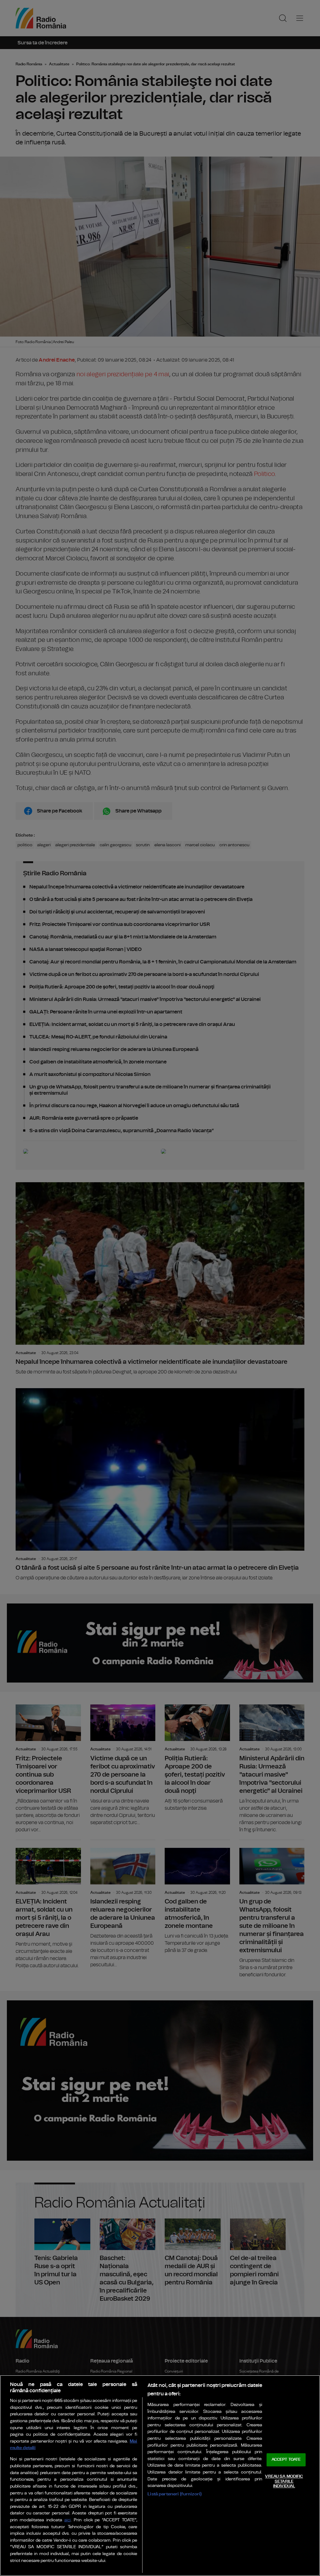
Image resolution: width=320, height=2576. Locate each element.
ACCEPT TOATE (286, 2460)
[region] (160, 2476)
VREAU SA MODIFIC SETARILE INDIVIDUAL (284, 2481)
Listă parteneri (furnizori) (175, 2494)
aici (67, 2520)
